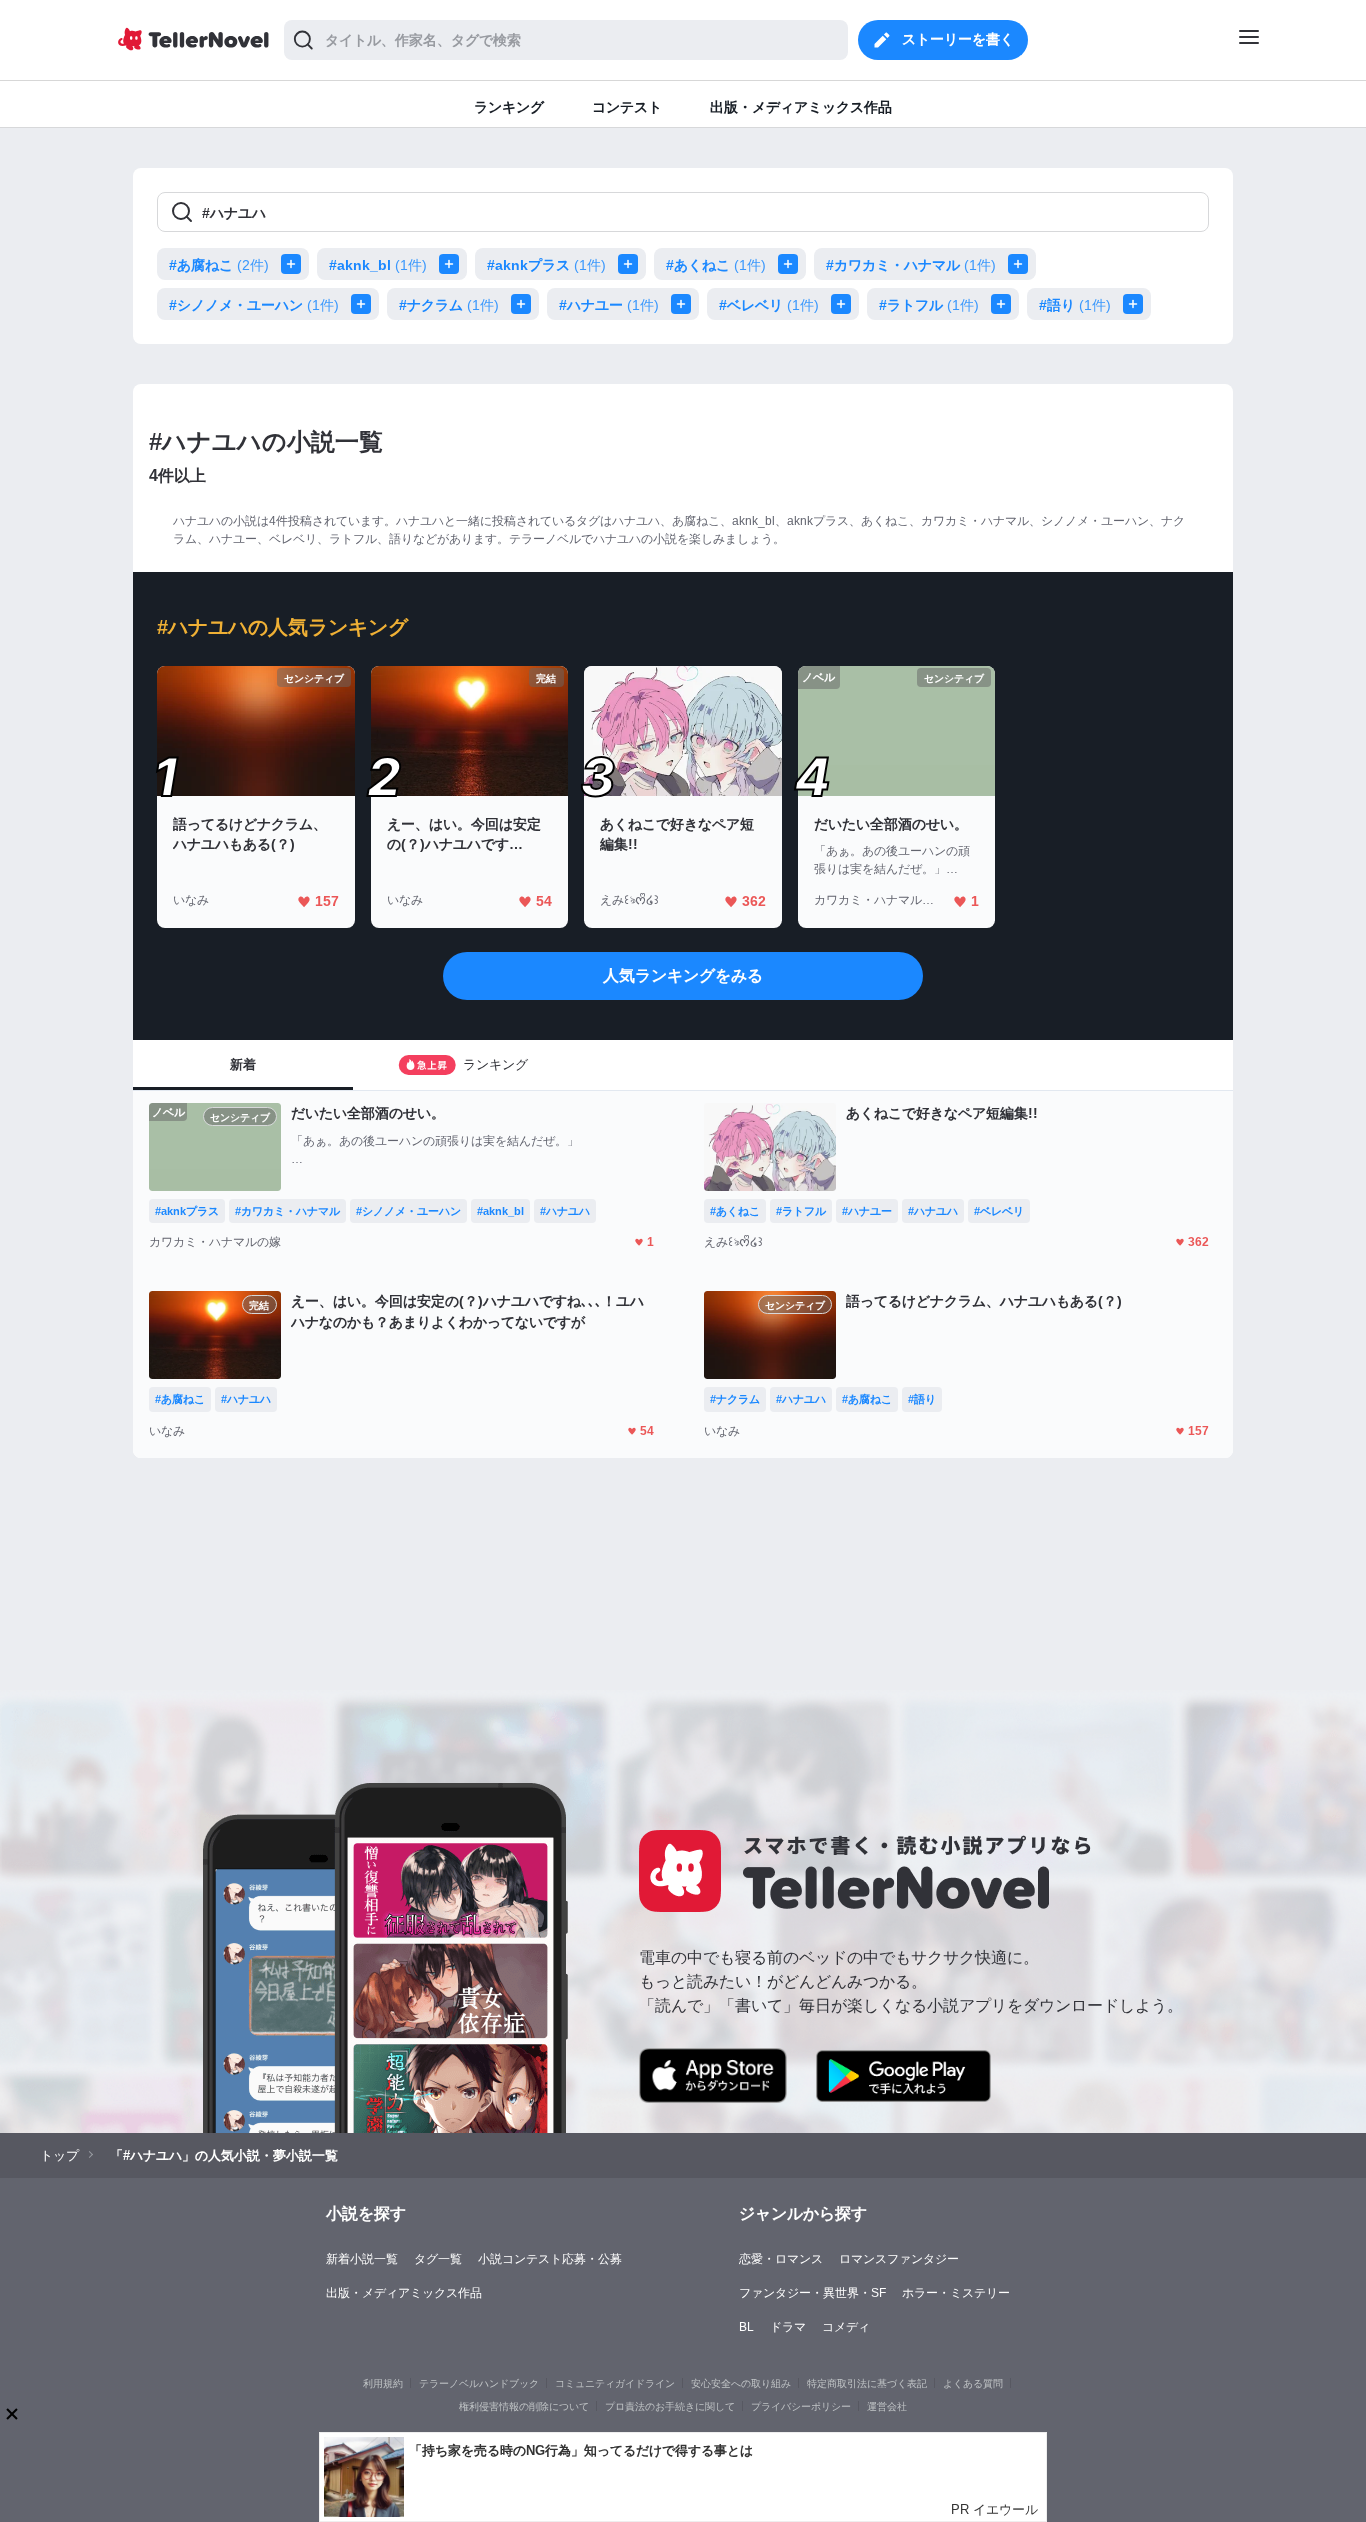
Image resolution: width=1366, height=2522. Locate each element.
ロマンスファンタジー (899, 2259)
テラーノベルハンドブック (479, 2383)
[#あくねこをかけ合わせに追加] (792, 264)
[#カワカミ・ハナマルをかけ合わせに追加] (1022, 264)
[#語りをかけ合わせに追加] (1137, 304)
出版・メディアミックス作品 (404, 2293)
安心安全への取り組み (741, 2383)
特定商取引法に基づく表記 (867, 2383)
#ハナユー (609, 305)
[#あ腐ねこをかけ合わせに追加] (295, 264)
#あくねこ (716, 265)
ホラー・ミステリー (956, 2293)
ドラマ (788, 2327)
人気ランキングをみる (683, 975)
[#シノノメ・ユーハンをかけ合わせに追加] (365, 304)
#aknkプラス (546, 265)
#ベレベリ (769, 305)
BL (746, 2327)
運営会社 (887, 2406)
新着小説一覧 (362, 2259)
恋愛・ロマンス (781, 2259)
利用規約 (383, 2383)
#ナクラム (449, 305)
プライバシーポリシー (801, 2406)
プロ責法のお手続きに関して (670, 2406)
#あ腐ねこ (219, 265)
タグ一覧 (438, 2259)
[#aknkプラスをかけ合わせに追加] (632, 264)
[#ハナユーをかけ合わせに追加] (685, 304)
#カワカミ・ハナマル (911, 265)
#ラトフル (929, 305)
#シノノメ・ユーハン (254, 305)
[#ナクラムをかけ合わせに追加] (525, 304)
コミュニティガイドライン (615, 2383)
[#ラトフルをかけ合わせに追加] (1005, 304)
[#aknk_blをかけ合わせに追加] (453, 264)
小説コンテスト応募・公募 (550, 2259)
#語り (1075, 305)
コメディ (846, 2327)
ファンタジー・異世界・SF (812, 2293)
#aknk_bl (378, 265)
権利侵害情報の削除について (524, 2406)
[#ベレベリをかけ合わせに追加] (845, 304)
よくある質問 (973, 2383)
